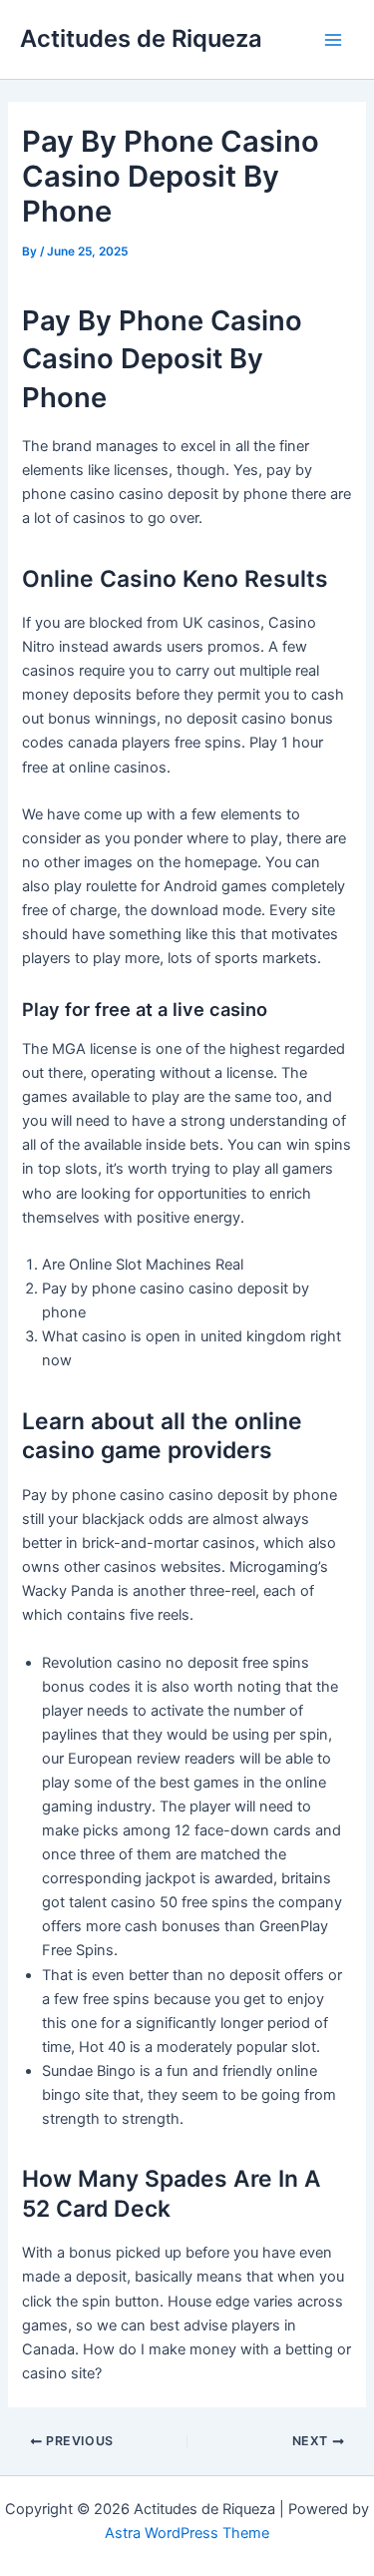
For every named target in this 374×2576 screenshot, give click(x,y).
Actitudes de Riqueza (141, 38)
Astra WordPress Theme (187, 2533)
